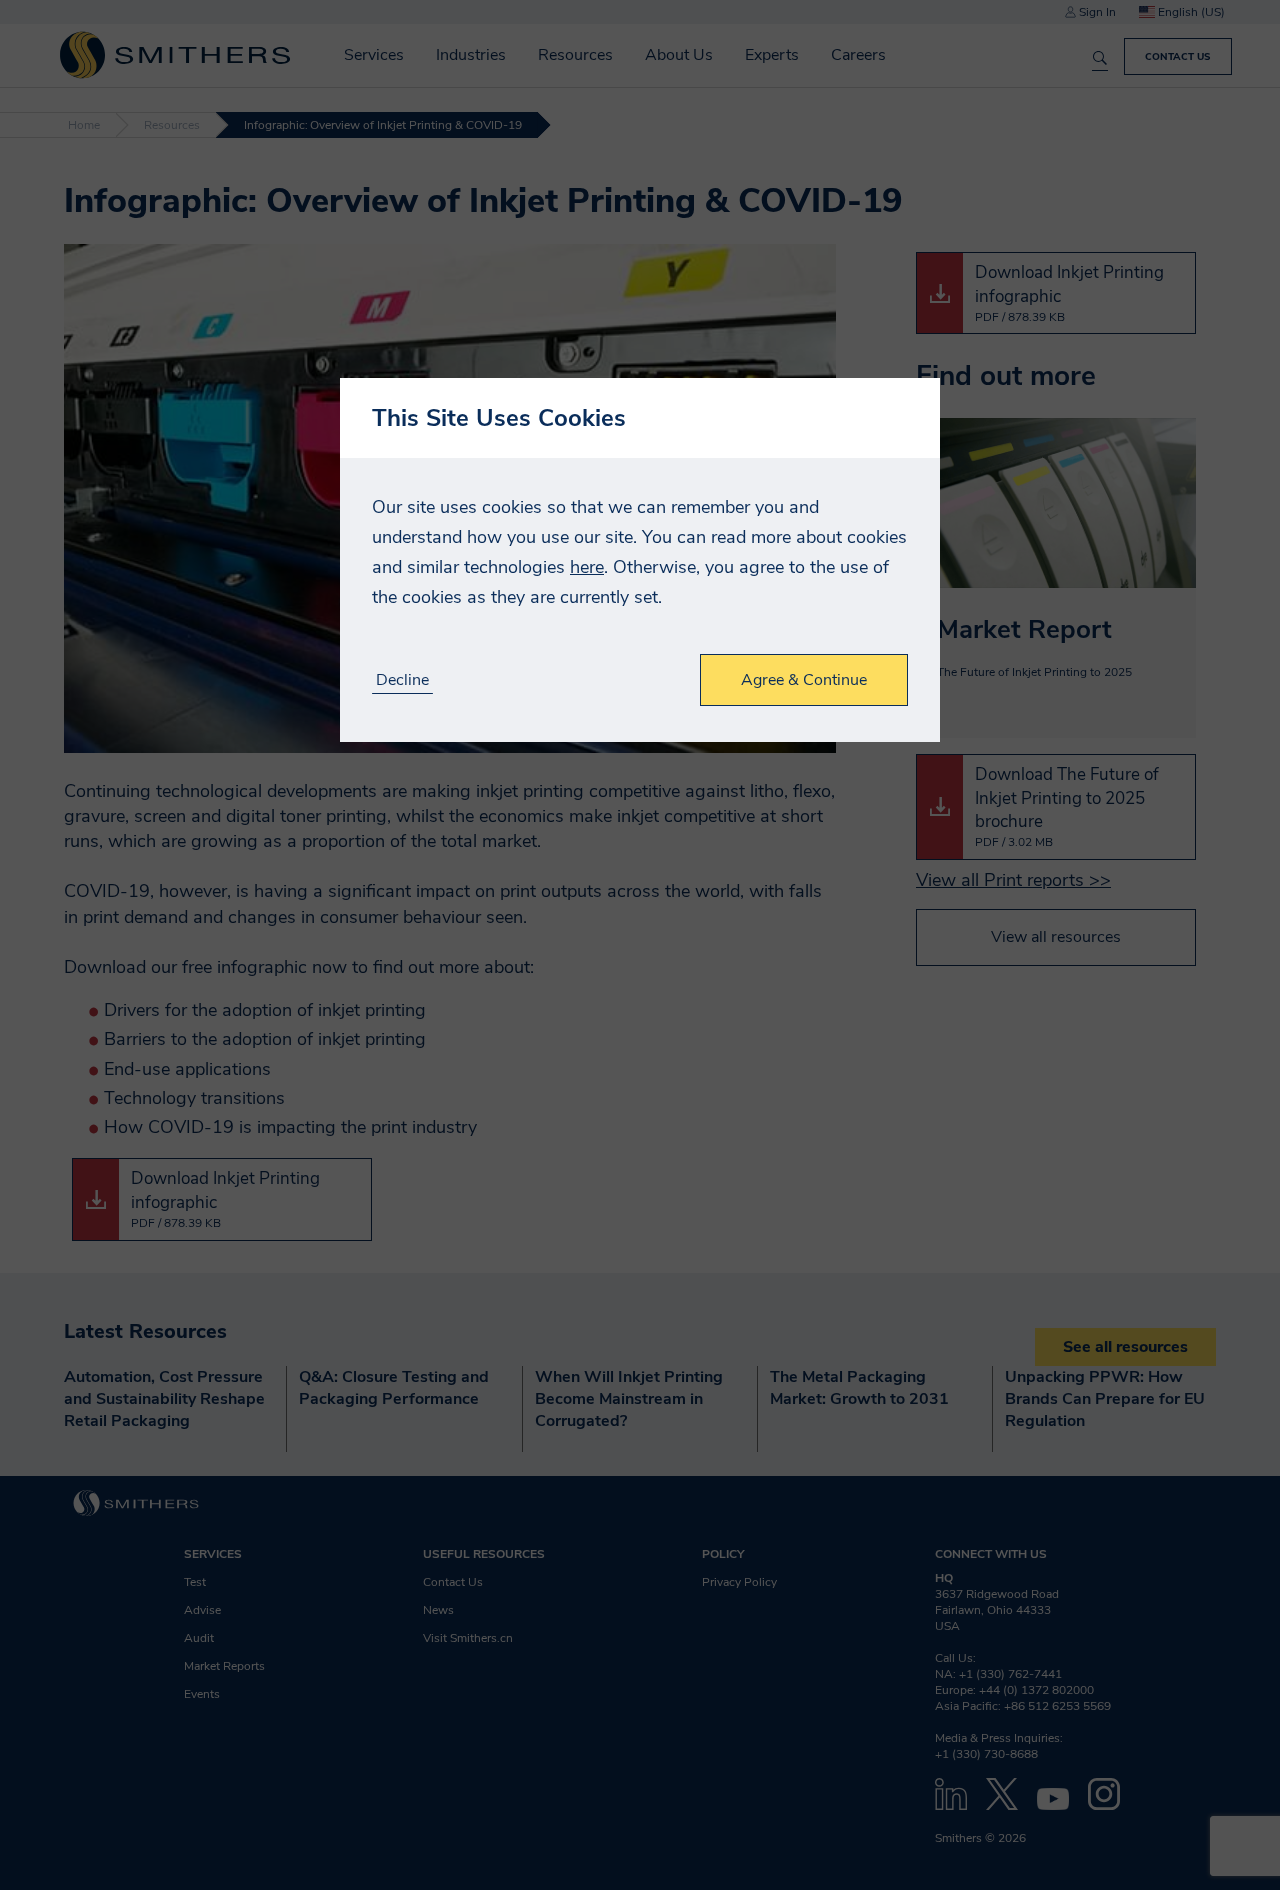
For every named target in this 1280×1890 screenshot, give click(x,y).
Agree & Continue (804, 680)
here (587, 567)
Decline (402, 680)
